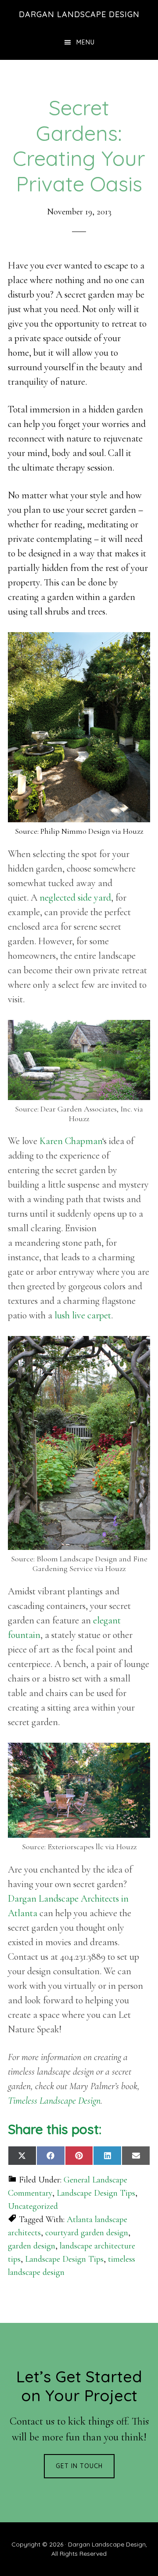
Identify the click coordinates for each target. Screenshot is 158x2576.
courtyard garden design (87, 2233)
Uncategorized (33, 2206)
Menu (86, 42)
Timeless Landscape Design (54, 2101)
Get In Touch (79, 2466)
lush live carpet (83, 1315)
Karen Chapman (71, 1141)
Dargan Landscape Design (79, 14)
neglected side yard (75, 898)
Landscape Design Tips (96, 2193)
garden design (32, 2246)
